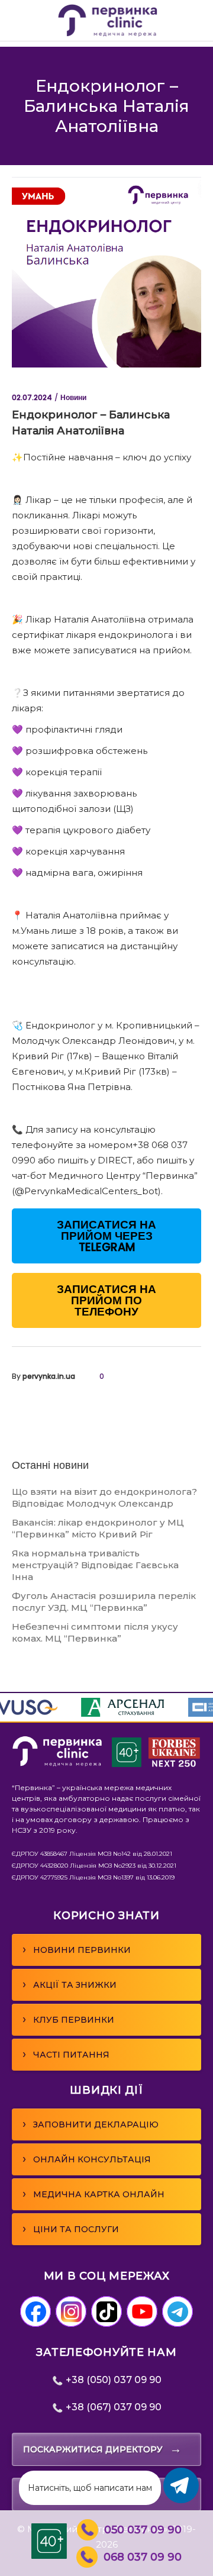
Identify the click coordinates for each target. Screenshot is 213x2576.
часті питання (66, 2054)
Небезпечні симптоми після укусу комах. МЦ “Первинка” (95, 1632)
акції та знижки (70, 1984)
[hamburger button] (20, 20)
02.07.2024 (32, 397)
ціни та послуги (71, 2229)
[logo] (57, 1764)
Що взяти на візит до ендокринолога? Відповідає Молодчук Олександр (104, 1497)
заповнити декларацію (91, 2124)
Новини (73, 397)
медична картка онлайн (93, 2194)
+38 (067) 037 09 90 (112, 2407)
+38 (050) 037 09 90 (112, 2380)
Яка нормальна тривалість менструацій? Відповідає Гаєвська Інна (95, 1565)
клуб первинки (68, 2019)
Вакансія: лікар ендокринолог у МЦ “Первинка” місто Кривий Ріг (98, 1528)
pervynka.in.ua (49, 1376)
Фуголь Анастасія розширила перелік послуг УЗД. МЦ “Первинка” (104, 1602)
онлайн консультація (87, 2159)
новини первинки (77, 1949)
